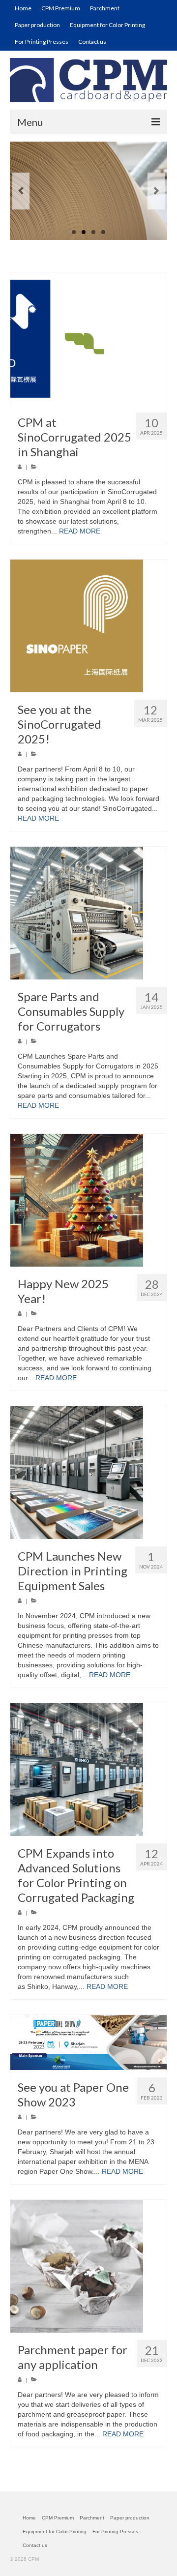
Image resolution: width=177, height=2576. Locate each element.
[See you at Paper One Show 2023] (88, 2043)
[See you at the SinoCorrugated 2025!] (88, 626)
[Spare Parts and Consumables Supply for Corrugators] (88, 913)
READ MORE (80, 531)
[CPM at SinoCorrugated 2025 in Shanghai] (88, 339)
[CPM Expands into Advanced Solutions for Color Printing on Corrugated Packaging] (88, 1770)
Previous (21, 191)
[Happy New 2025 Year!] (88, 1200)
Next (156, 191)
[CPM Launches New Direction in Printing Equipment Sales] (88, 1473)
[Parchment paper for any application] (88, 2266)
